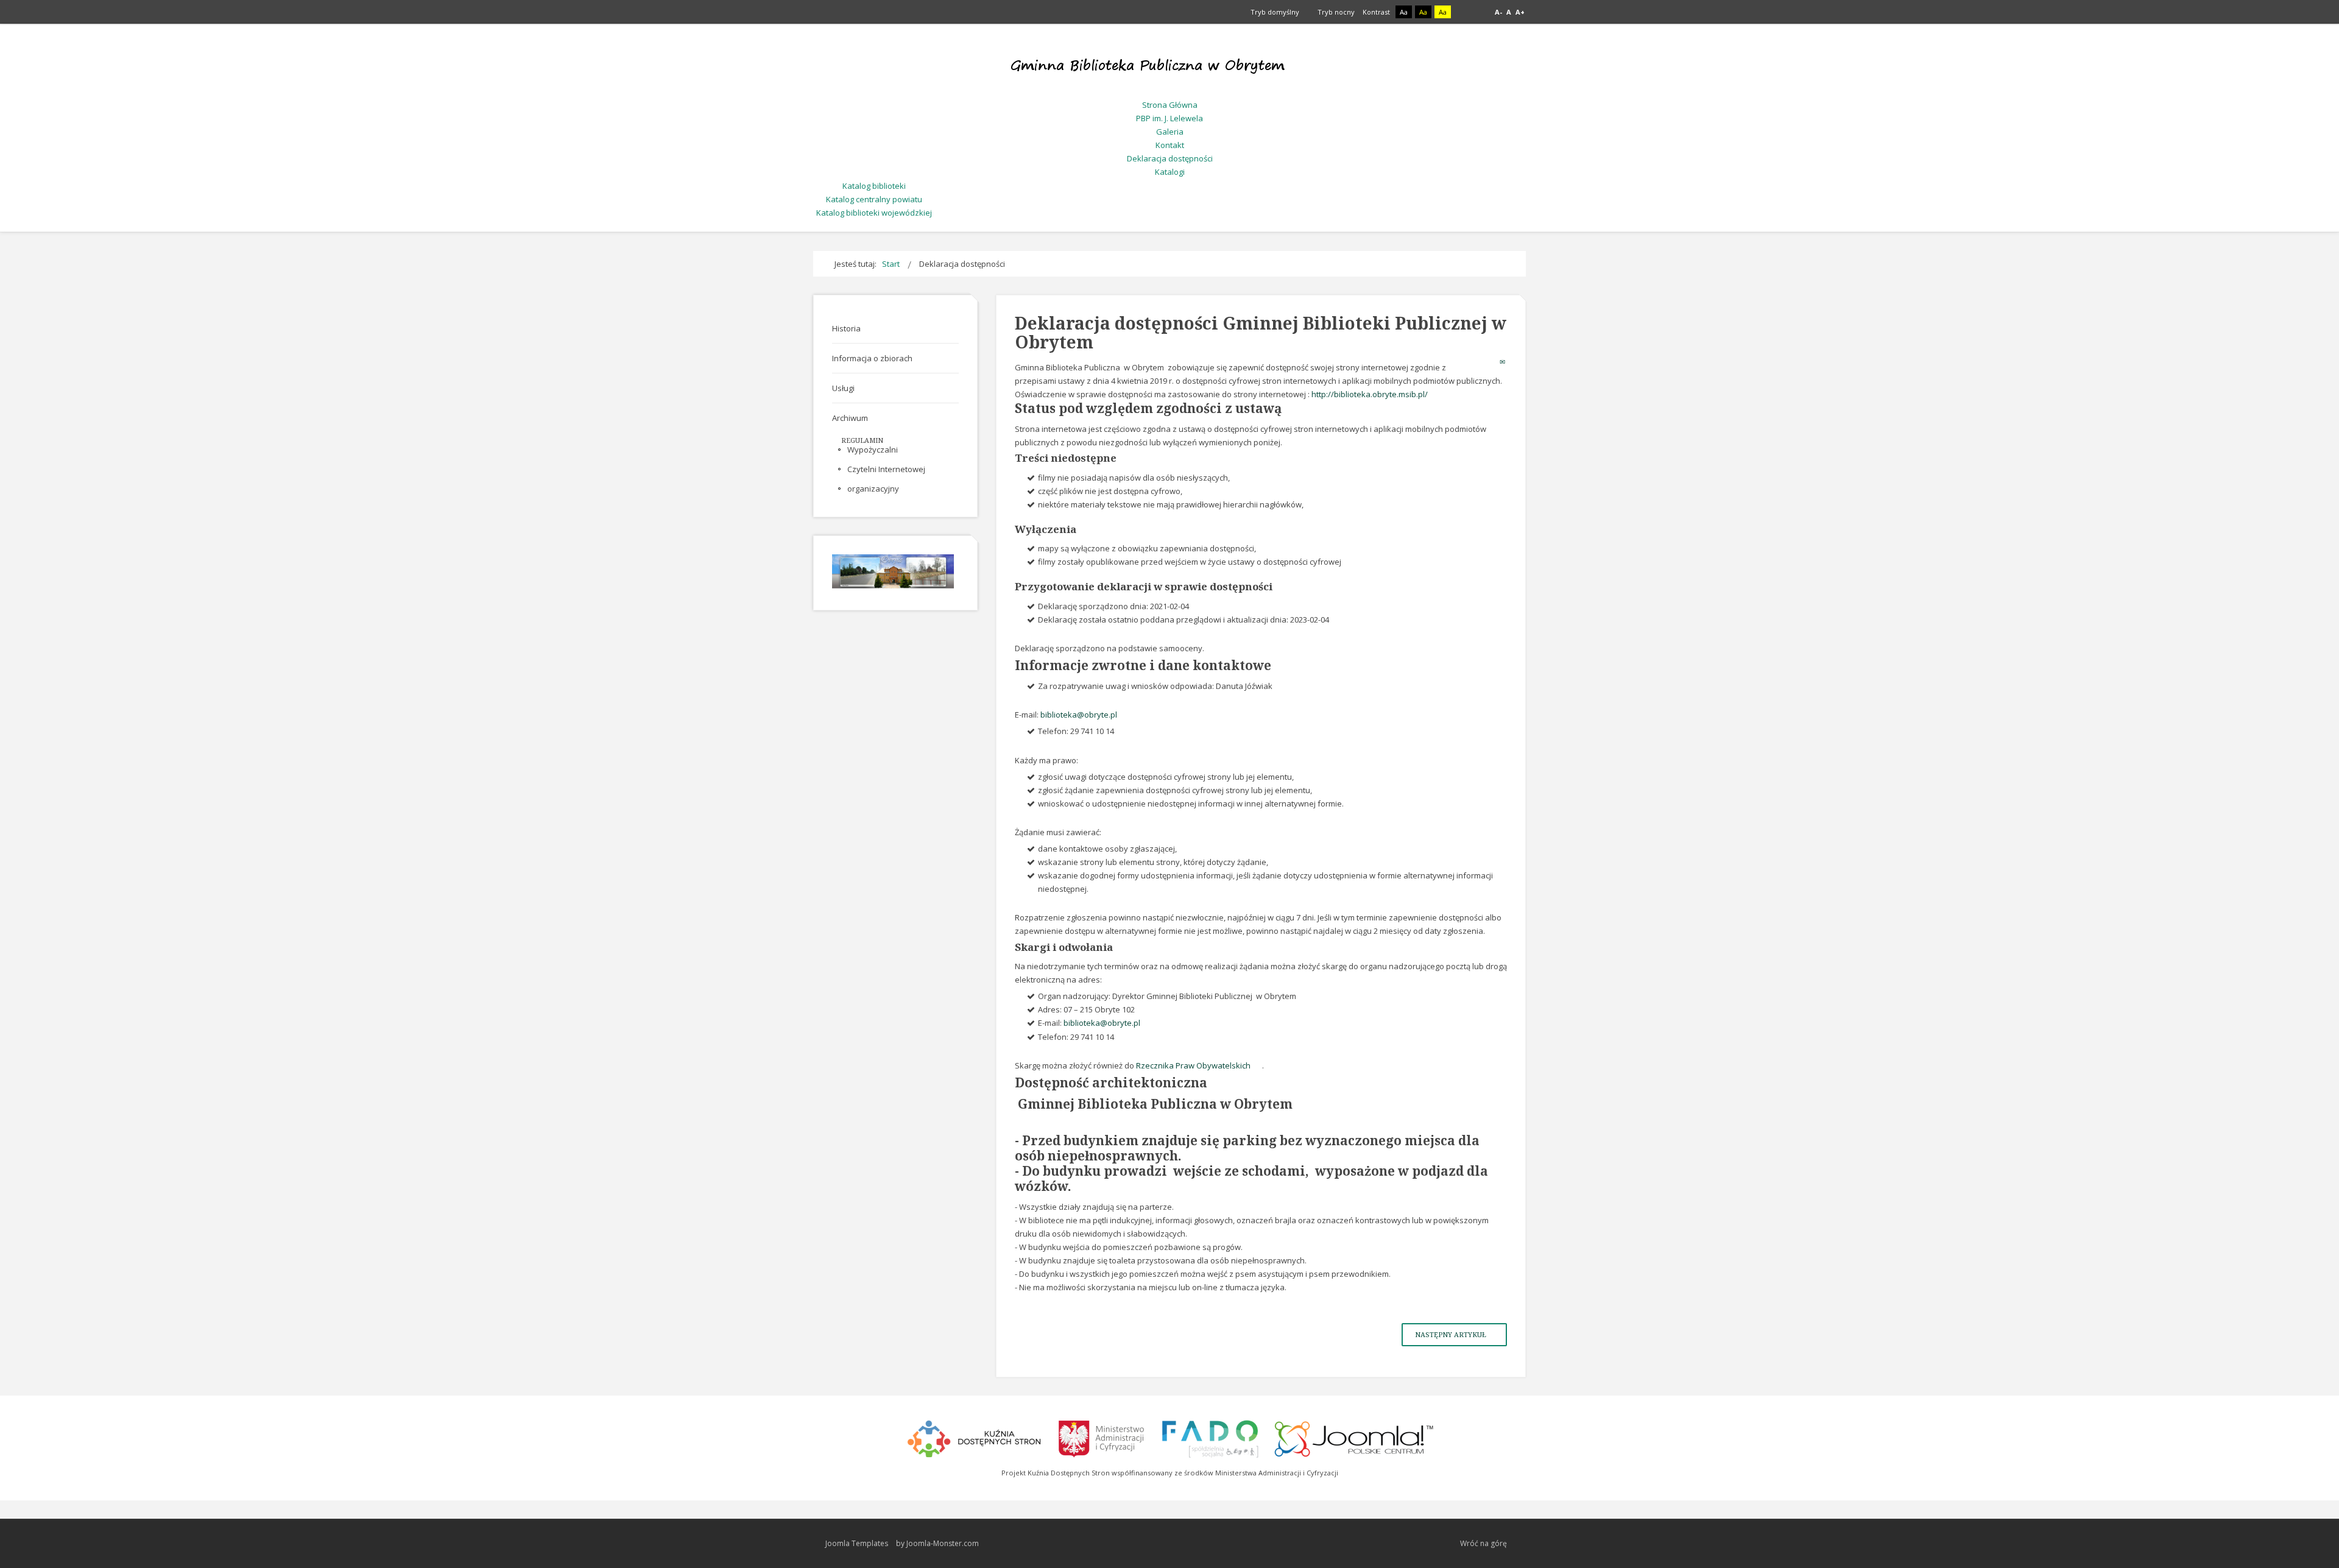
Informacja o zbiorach (872, 358)
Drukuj (1491, 362)
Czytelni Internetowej (886, 469)
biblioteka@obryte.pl (1079, 715)
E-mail (1503, 362)
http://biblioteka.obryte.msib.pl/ (1370, 394)
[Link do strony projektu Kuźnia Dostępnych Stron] (975, 1437)
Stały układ (1464, 12)
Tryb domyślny (1274, 12)
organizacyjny (873, 489)
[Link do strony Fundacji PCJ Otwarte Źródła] (1354, 1437)
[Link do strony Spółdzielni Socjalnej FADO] (1210, 1437)
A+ (1520, 12)
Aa (1404, 12)
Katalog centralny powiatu (874, 199)
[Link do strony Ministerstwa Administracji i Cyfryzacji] (1102, 1437)
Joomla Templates (857, 1543)
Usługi (843, 388)
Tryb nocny (1335, 12)
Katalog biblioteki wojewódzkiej (874, 213)
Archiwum (850, 418)
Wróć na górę (1483, 1543)
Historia (846, 328)
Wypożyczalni (873, 450)
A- (1498, 12)
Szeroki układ (1478, 12)
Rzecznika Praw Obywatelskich (1193, 1065)
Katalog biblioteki (874, 186)
